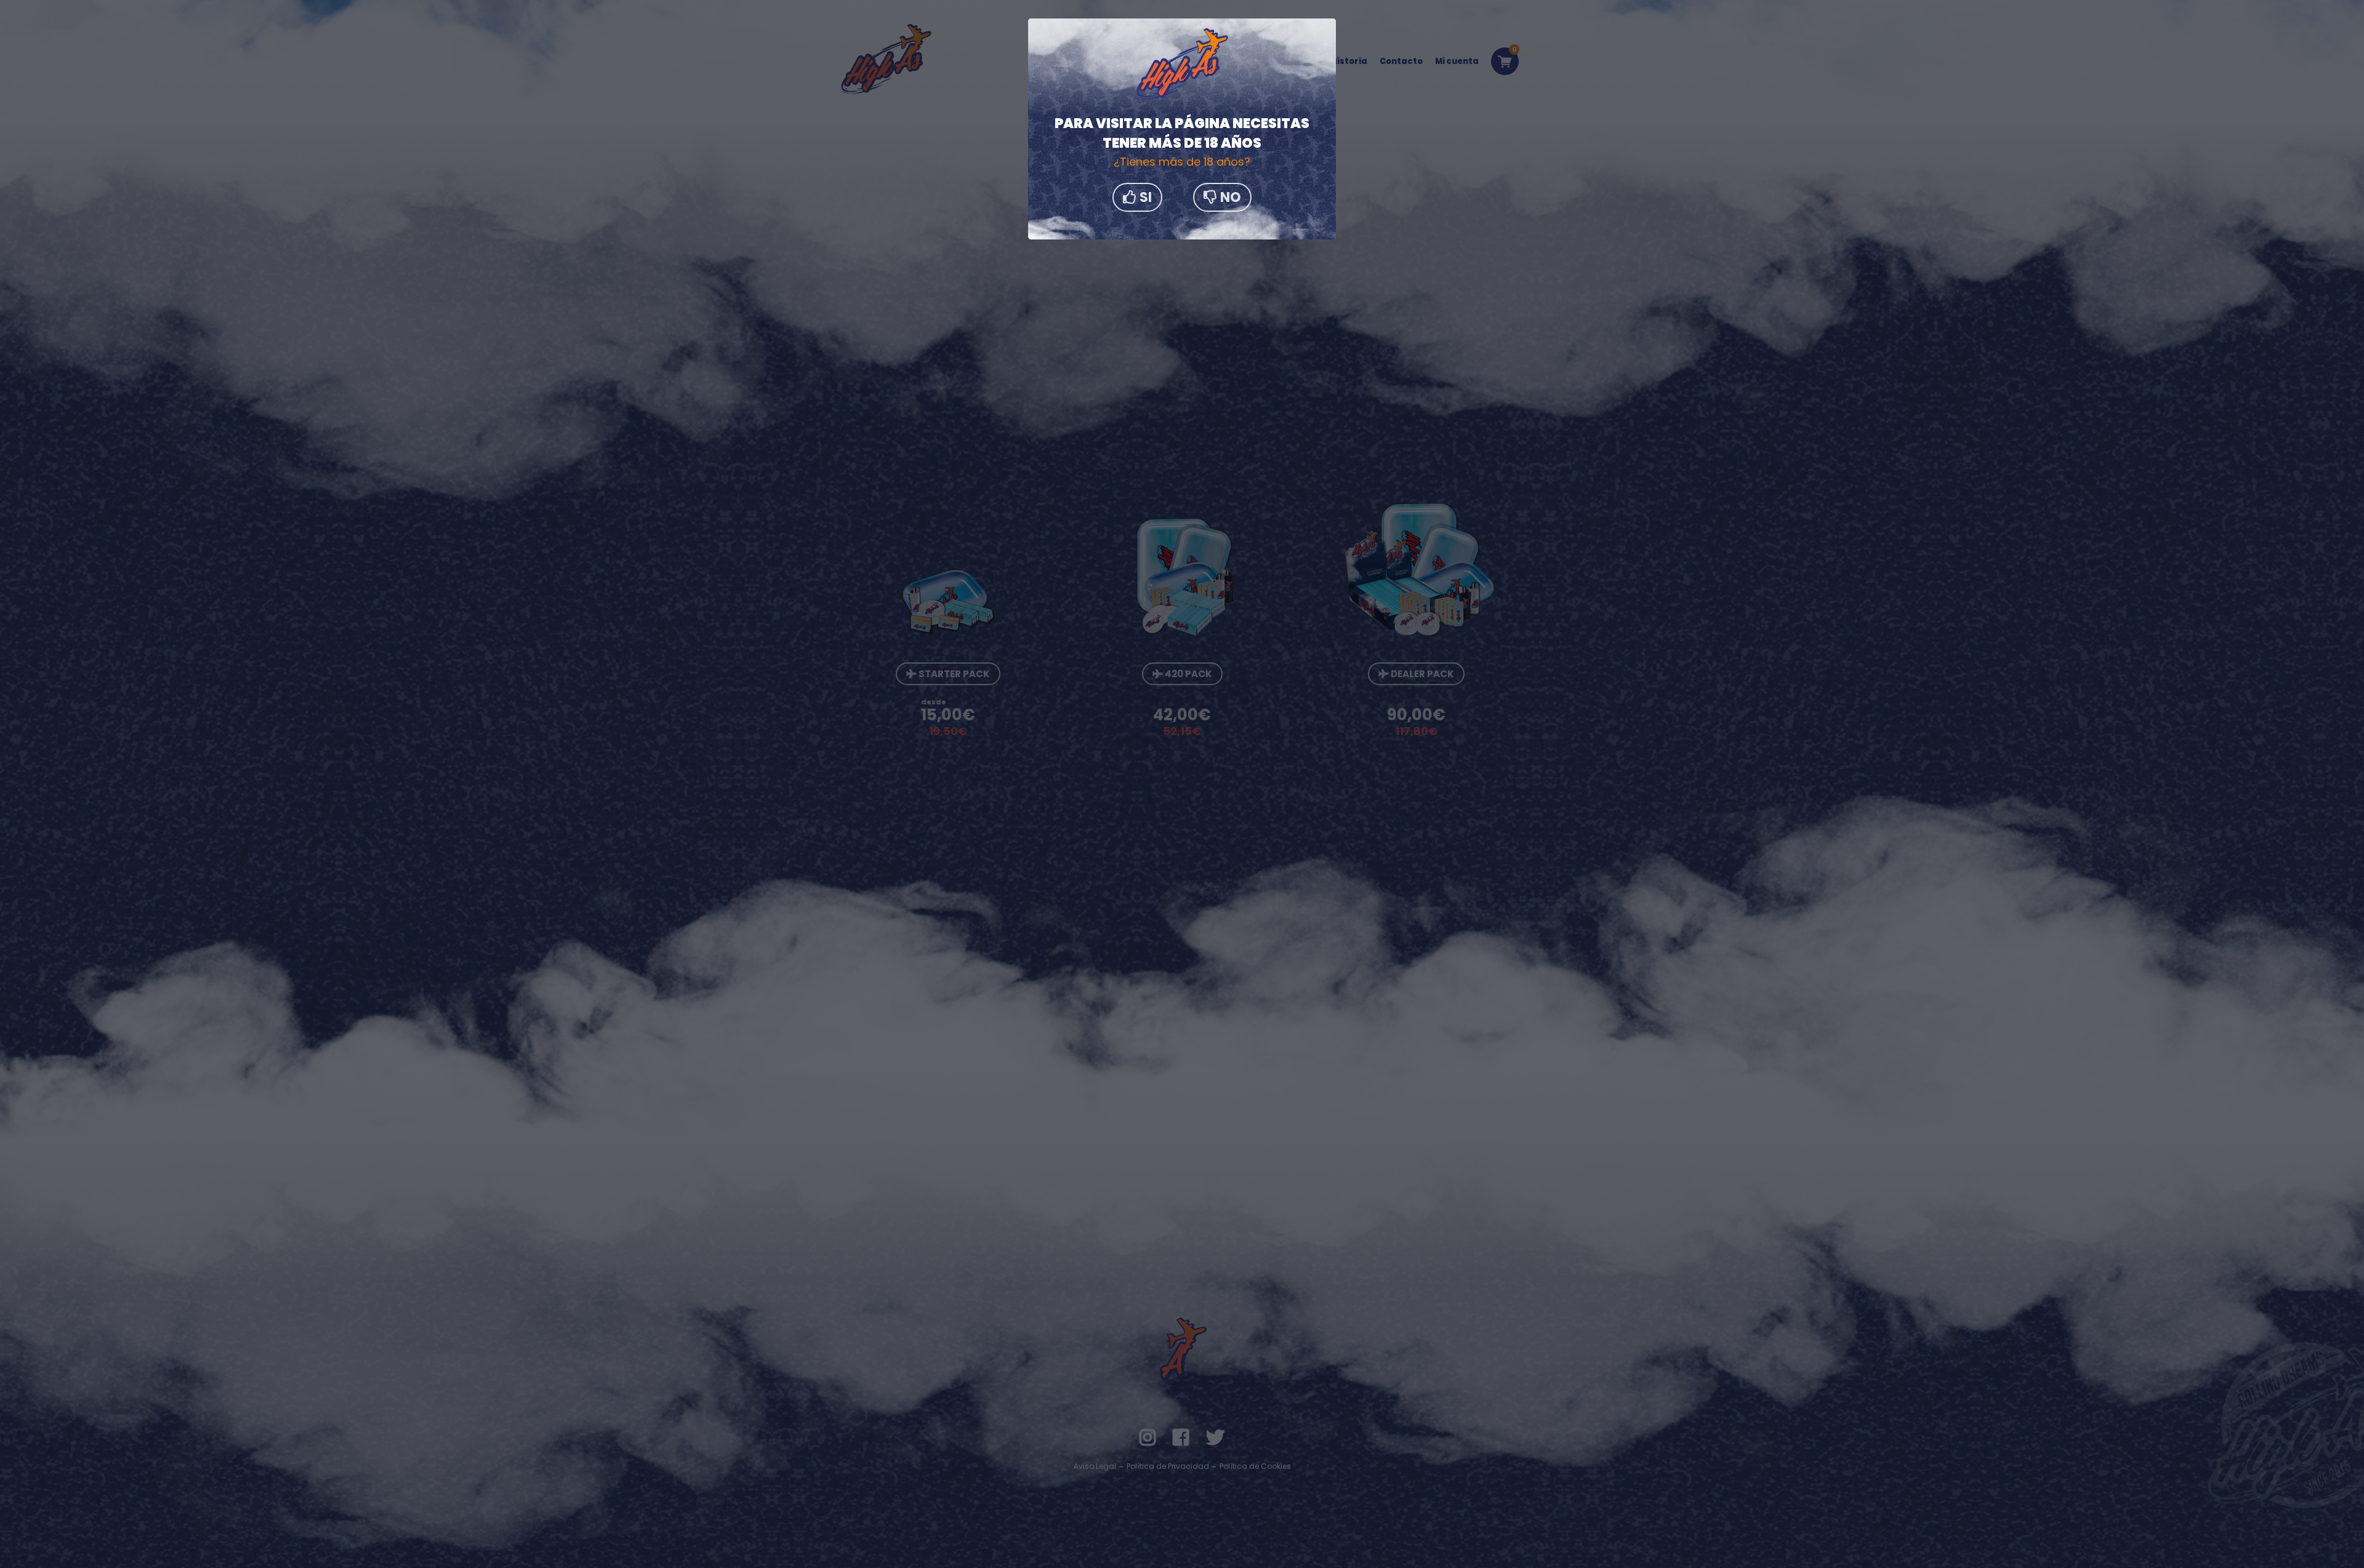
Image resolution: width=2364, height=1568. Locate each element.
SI (1144, 197)
